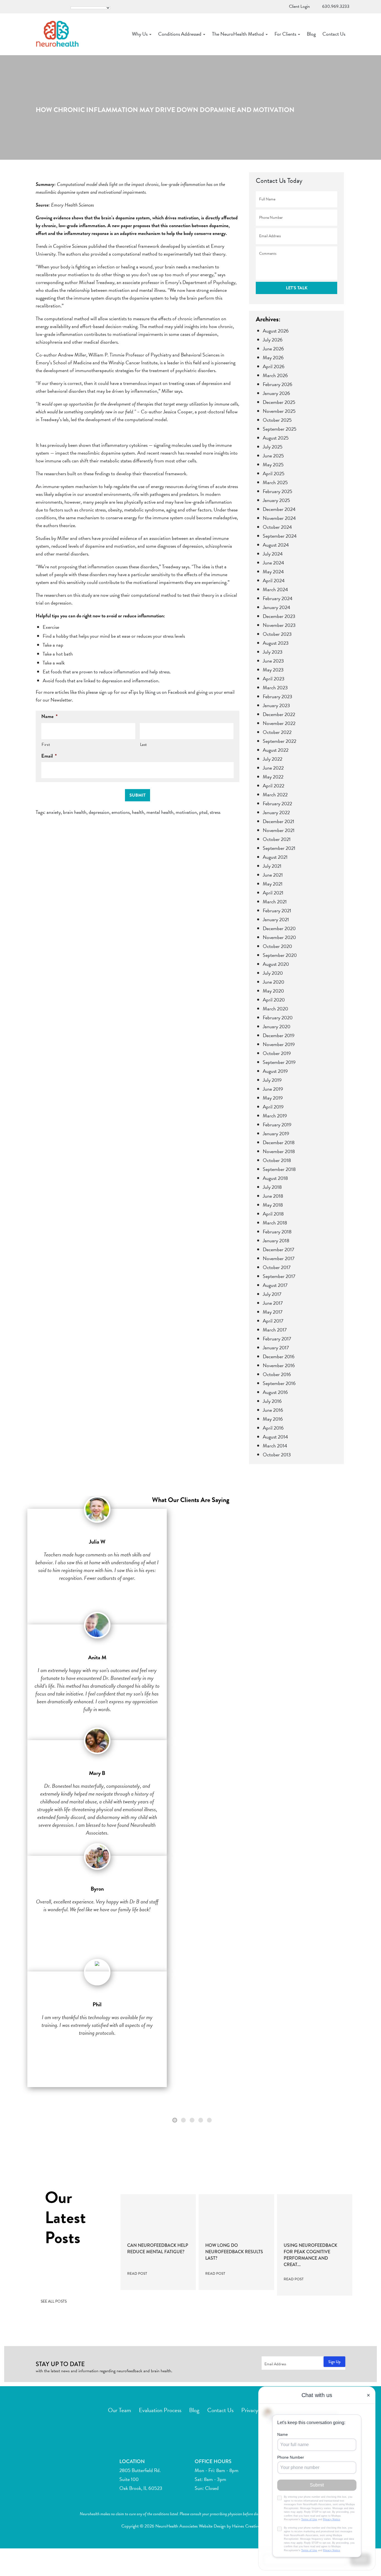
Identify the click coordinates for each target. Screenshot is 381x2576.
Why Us (140, 34)
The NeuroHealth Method (238, 34)
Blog (311, 34)
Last (144, 744)
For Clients (286, 34)
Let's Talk (297, 288)
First (46, 744)
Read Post (138, 2274)
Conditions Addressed (180, 34)
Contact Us (334, 34)
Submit (138, 795)
